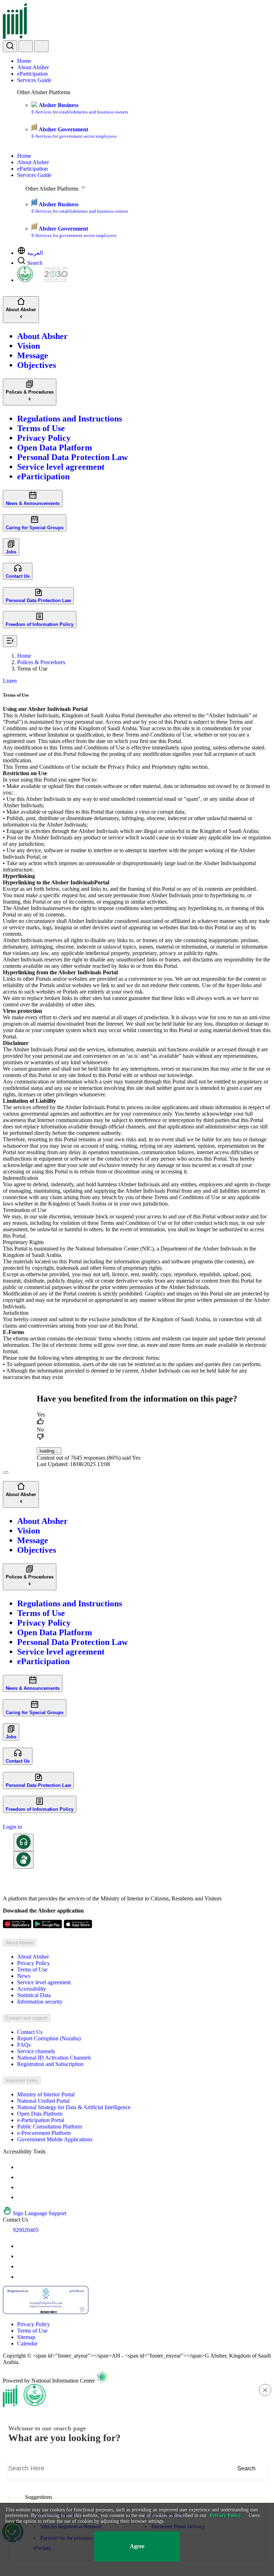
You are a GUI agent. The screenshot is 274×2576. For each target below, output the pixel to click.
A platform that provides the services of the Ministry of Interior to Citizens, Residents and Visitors (112, 1898)
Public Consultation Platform (50, 2127)
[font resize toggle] (21, 2177)
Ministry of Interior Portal (46, 2094)
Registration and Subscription (50, 2064)
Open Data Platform (40, 2114)
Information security (40, 2002)
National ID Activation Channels (54, 2058)
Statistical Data (34, 1995)
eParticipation (32, 74)
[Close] (6, 1473)
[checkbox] (137, 1419)
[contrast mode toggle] (21, 2167)
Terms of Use (32, 1969)
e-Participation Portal (41, 2120)
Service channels (36, 2051)
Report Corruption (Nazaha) (49, 2038)
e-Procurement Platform (44, 2133)
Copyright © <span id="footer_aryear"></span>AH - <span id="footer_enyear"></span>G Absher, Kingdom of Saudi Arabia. (137, 2359)
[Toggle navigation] (41, 46)
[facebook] (21, 2266)
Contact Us (30, 2032)
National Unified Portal (43, 2101)
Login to (12, 1827)
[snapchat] (21, 2277)
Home (24, 61)
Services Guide (34, 80)
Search (35, 263)
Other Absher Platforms (44, 92)
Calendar (27, 2343)
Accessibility (32, 1989)
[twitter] (21, 2256)
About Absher (33, 67)
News (24, 1976)
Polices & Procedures (41, 662)
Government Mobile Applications (55, 2139)
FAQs (24, 2045)
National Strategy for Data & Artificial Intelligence (74, 2107)
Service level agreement (44, 1982)
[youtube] (21, 2246)
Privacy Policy (34, 1963)
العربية (35, 253)
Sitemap (26, 2337)
